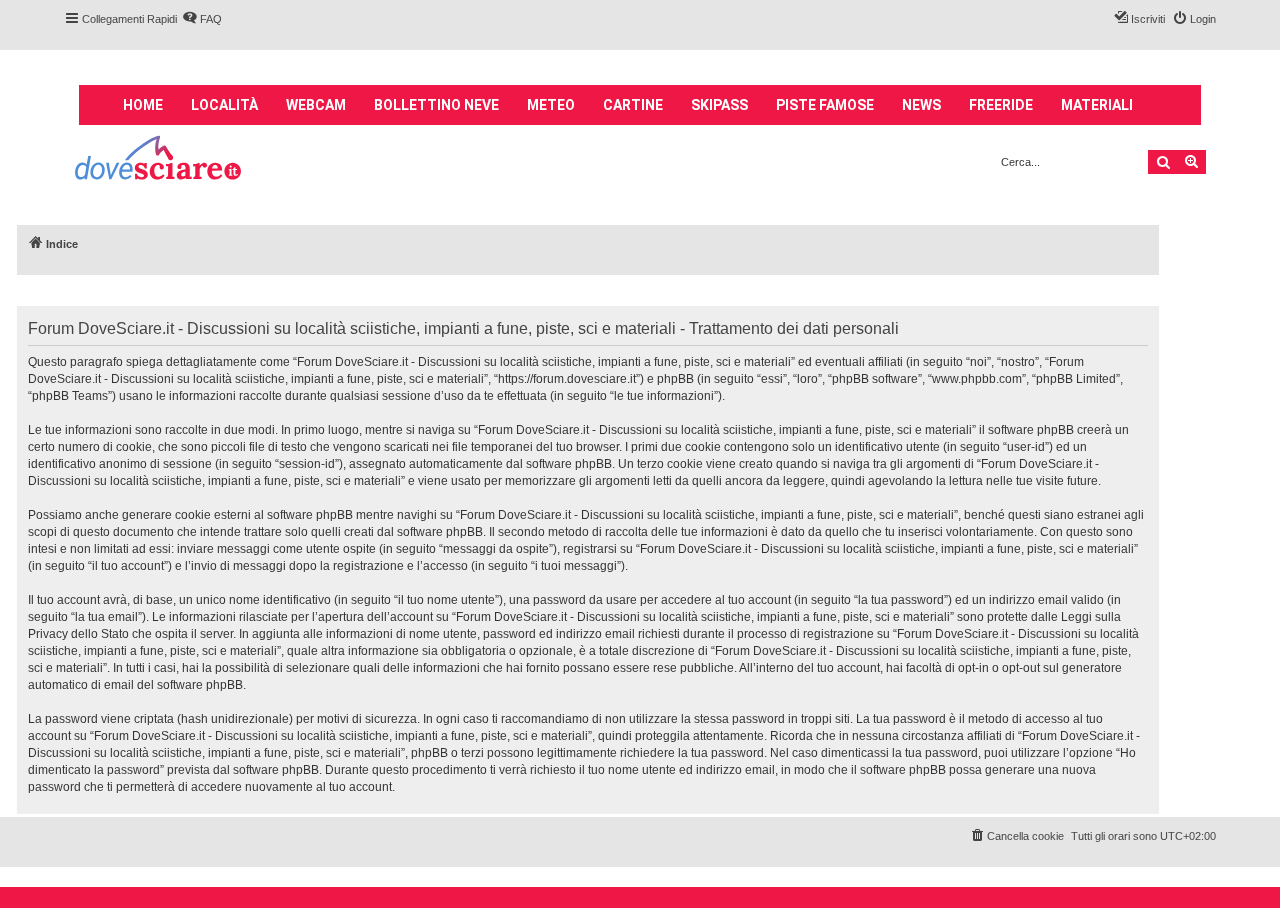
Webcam (316, 105)
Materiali (1097, 105)
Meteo (551, 105)
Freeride (1001, 105)
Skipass (719, 105)
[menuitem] (202, 19)
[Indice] (159, 160)
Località (224, 105)
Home (143, 105)
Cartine (633, 105)
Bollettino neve (436, 105)
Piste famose (825, 105)
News (921, 105)
